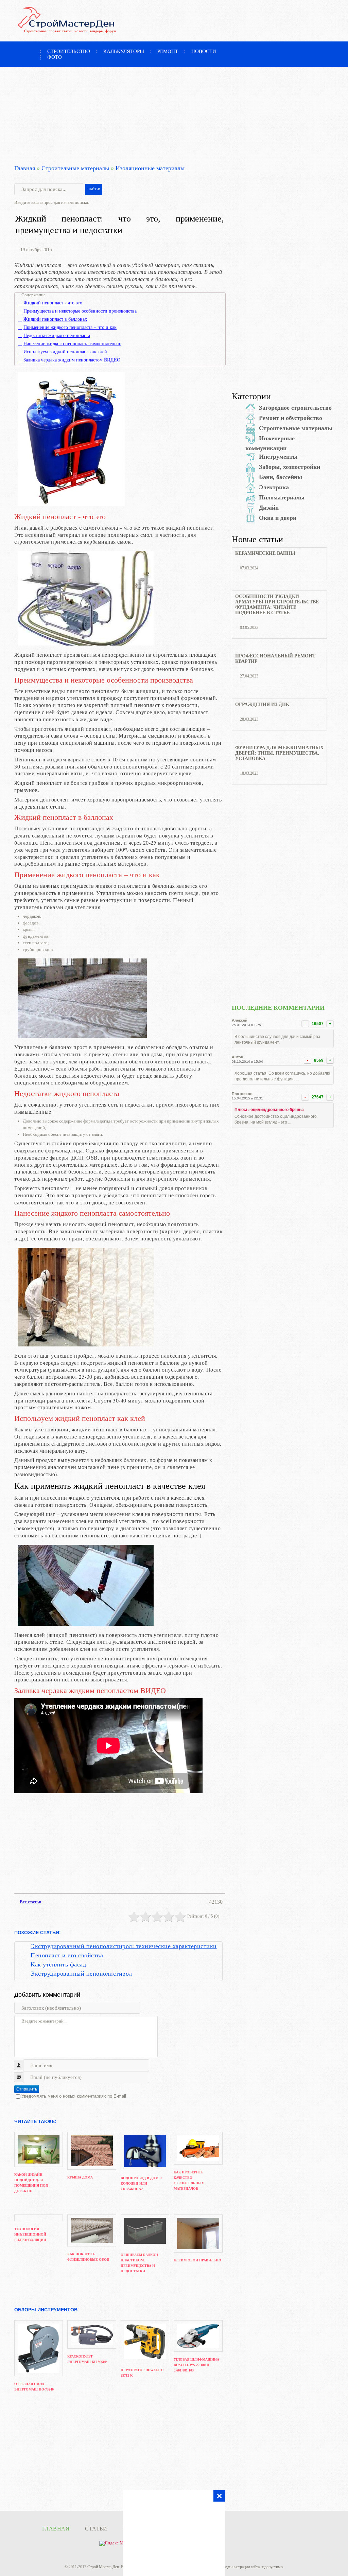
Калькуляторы (124, 51)
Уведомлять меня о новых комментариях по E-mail (74, 2096)
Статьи (96, 2529)
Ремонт (168, 51)
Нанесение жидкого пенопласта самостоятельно (72, 344)
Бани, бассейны (281, 477)
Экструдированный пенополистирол (81, 1974)
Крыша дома (80, 2177)
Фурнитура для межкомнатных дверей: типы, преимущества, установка (279, 753)
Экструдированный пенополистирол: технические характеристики (124, 1946)
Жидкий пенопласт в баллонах (55, 319)
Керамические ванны (265, 553)
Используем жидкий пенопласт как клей (65, 352)
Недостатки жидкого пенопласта (57, 336)
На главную (31, 52)
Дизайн (269, 508)
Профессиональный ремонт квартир (275, 659)
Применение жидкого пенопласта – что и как (70, 328)
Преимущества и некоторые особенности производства (80, 311)
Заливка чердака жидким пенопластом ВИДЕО (72, 360)
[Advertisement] (174, 114)
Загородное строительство (295, 408)
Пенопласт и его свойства (67, 1955)
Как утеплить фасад (58, 1964)
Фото (55, 57)
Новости (204, 51)
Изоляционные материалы (150, 168)
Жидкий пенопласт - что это (53, 303)
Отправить (27, 2089)
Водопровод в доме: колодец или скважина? (141, 2183)
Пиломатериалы (282, 497)
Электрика (274, 487)
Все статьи (30, 1902)
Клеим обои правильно (197, 2260)
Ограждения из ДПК (262, 704)
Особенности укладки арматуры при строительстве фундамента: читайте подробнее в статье (277, 605)
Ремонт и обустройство (291, 418)
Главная (25, 168)
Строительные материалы (75, 168)
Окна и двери (278, 518)
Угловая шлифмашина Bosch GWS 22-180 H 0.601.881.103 (196, 2365)
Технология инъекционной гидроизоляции (30, 2234)
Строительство (69, 51)
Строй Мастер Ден (103, 2567)
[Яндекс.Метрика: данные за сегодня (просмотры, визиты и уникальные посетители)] (118, 2543)
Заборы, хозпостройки (290, 467)
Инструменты (278, 457)
